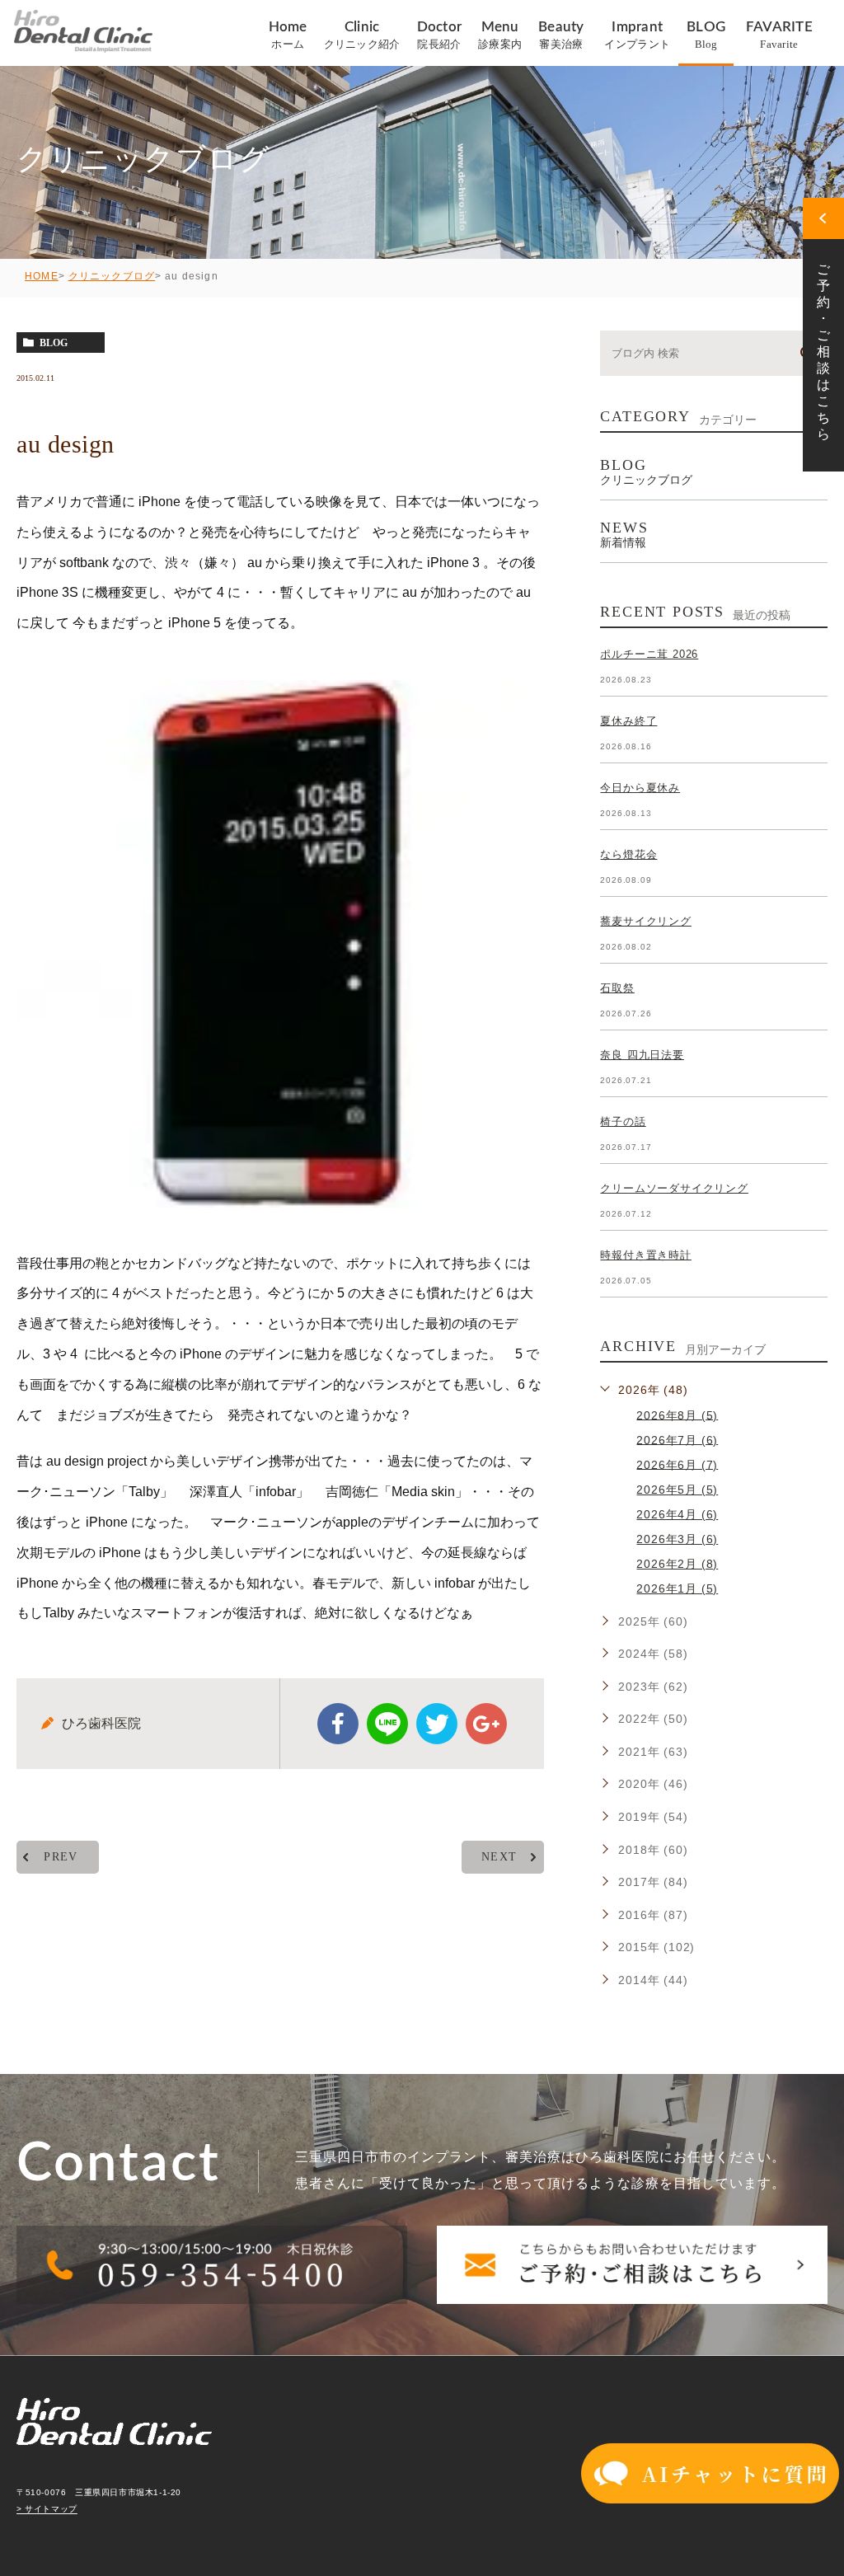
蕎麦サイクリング (645, 921)
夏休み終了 (628, 721)
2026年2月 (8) (677, 1564)
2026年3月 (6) (677, 1539)
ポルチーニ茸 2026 (649, 654)
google (486, 1724)
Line (387, 1724)
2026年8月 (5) (677, 1415)
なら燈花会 (628, 854)
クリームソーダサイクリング (674, 1188)
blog (54, 343)
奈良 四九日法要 (642, 1055)
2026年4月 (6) (677, 1514)
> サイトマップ (47, 2510)
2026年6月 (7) (677, 1464)
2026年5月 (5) (677, 1490)
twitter (437, 1724)
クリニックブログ (112, 276)
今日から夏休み (640, 788)
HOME (42, 276)
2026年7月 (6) (677, 1439)
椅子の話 (623, 1121)
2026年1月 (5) (677, 1588)
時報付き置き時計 (645, 1255)
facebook (338, 1724)
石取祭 (617, 988)
